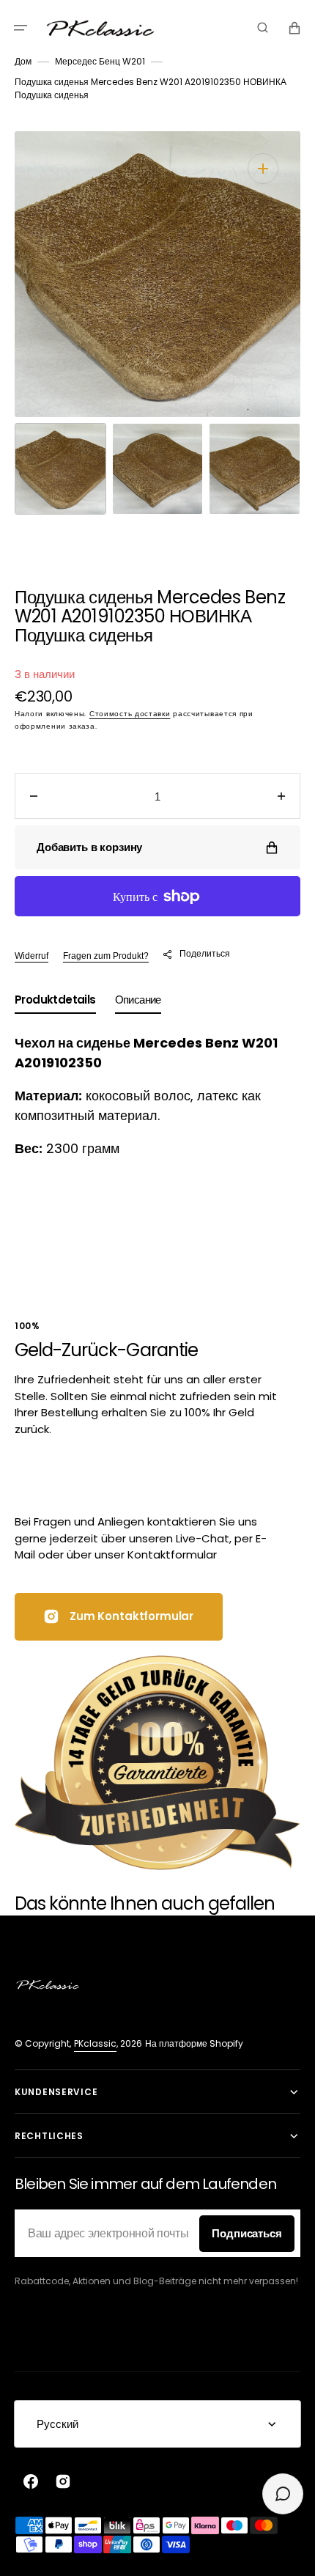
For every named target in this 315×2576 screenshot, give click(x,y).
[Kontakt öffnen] (283, 2494)
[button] (21, 28)
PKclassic (95, 2043)
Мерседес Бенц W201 (100, 61)
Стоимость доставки (130, 714)
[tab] (55, 1003)
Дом (23, 61)
